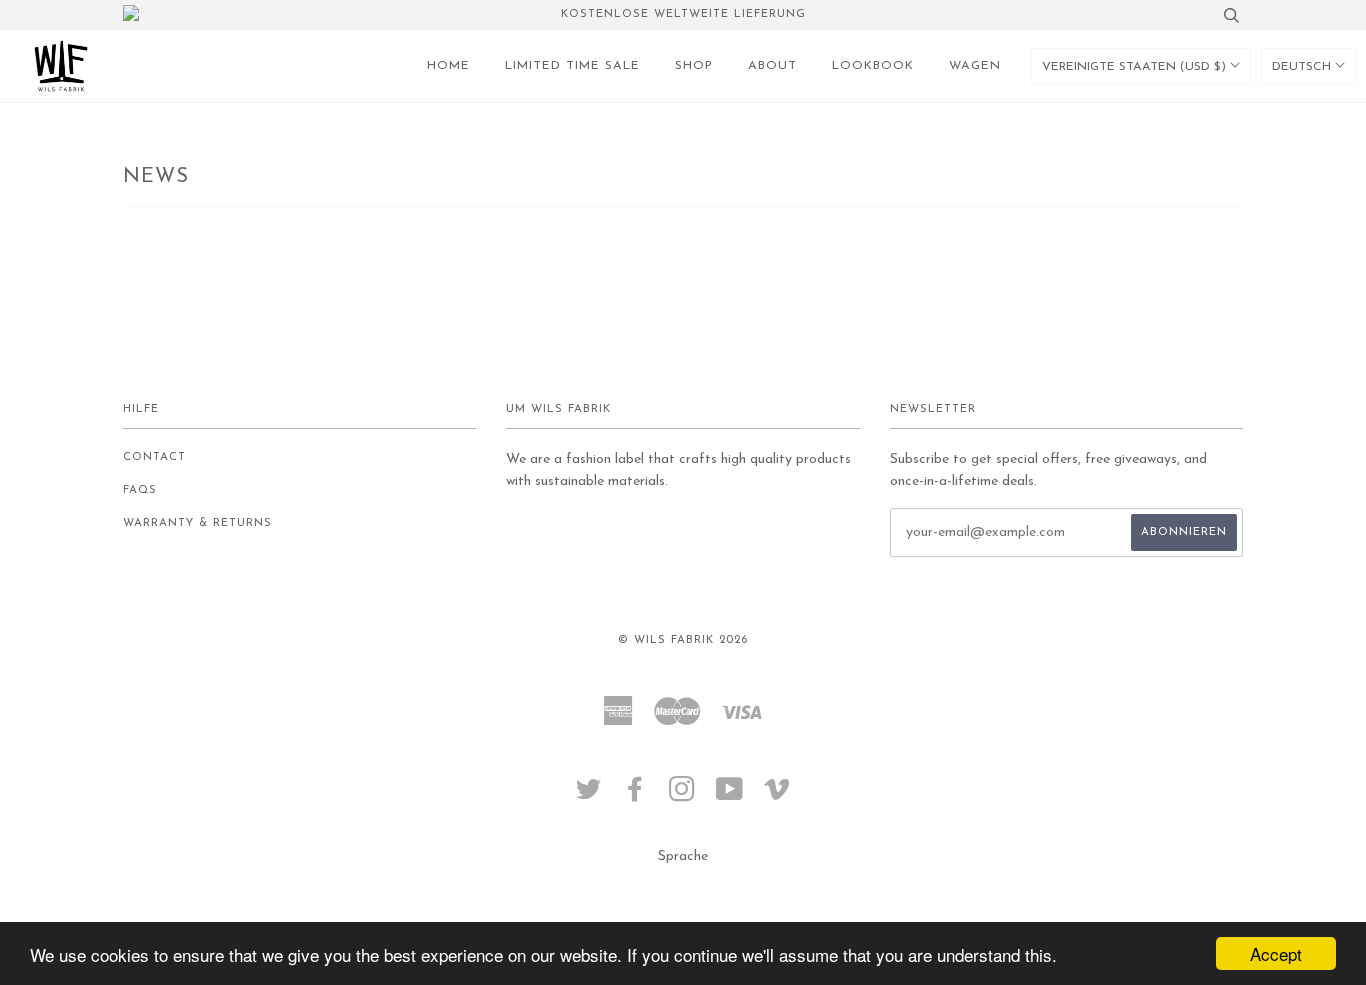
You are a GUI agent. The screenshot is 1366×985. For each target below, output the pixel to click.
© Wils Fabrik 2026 (683, 640)
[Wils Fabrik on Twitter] (589, 796)
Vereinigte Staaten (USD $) (1136, 67)
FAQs (140, 490)
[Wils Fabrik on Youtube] (730, 796)
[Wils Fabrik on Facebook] (635, 796)
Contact (154, 457)
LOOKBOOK (873, 66)
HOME (448, 66)
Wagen (975, 66)
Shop (694, 66)
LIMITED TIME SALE (572, 66)
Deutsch (1303, 67)
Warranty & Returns (197, 523)
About (772, 66)
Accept (1276, 953)
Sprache (683, 856)
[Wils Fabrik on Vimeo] (777, 796)
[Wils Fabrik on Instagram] (682, 796)
